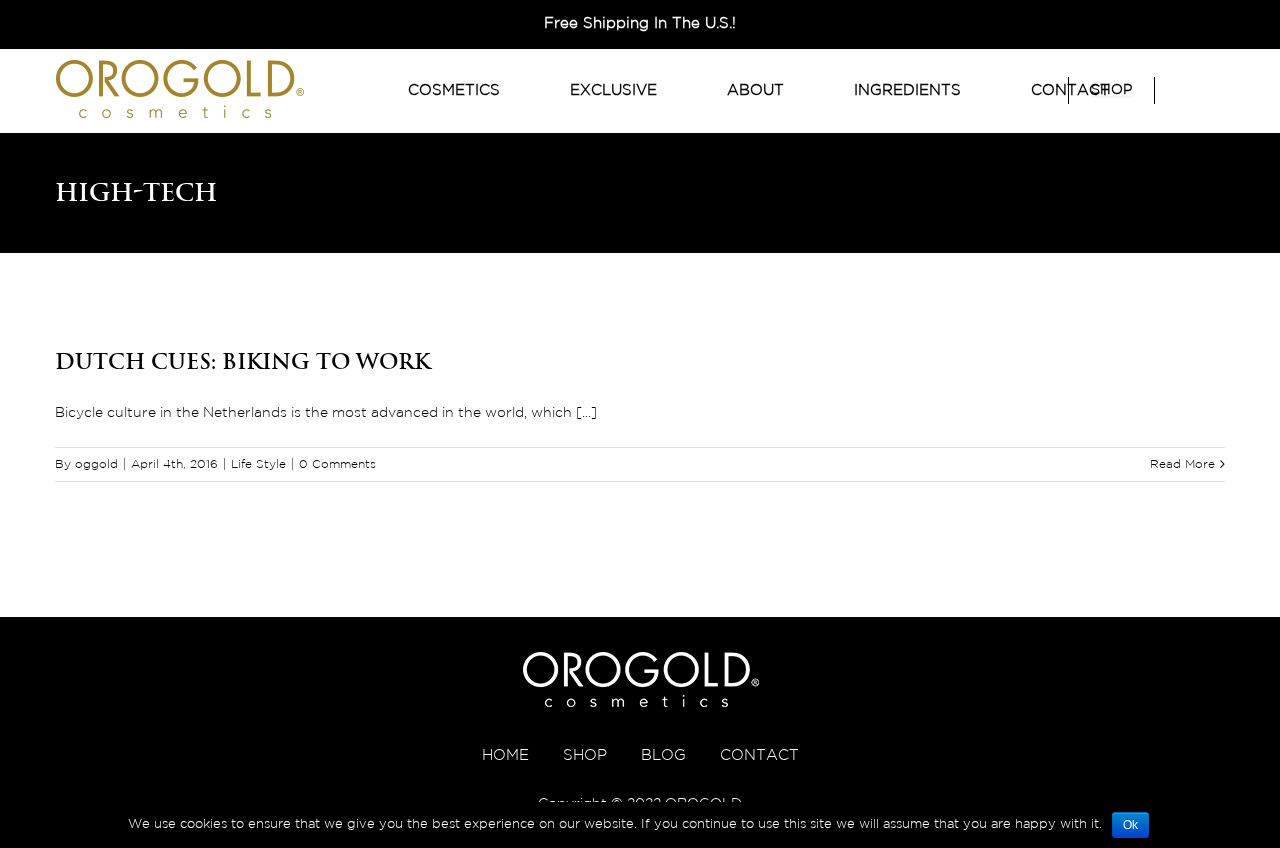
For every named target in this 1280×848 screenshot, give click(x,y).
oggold (96, 464)
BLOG (663, 755)
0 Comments (337, 464)
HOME (505, 755)
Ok (1130, 825)
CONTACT (759, 755)
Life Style (258, 464)
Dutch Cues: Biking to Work (242, 361)
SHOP (585, 755)
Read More (1182, 464)
